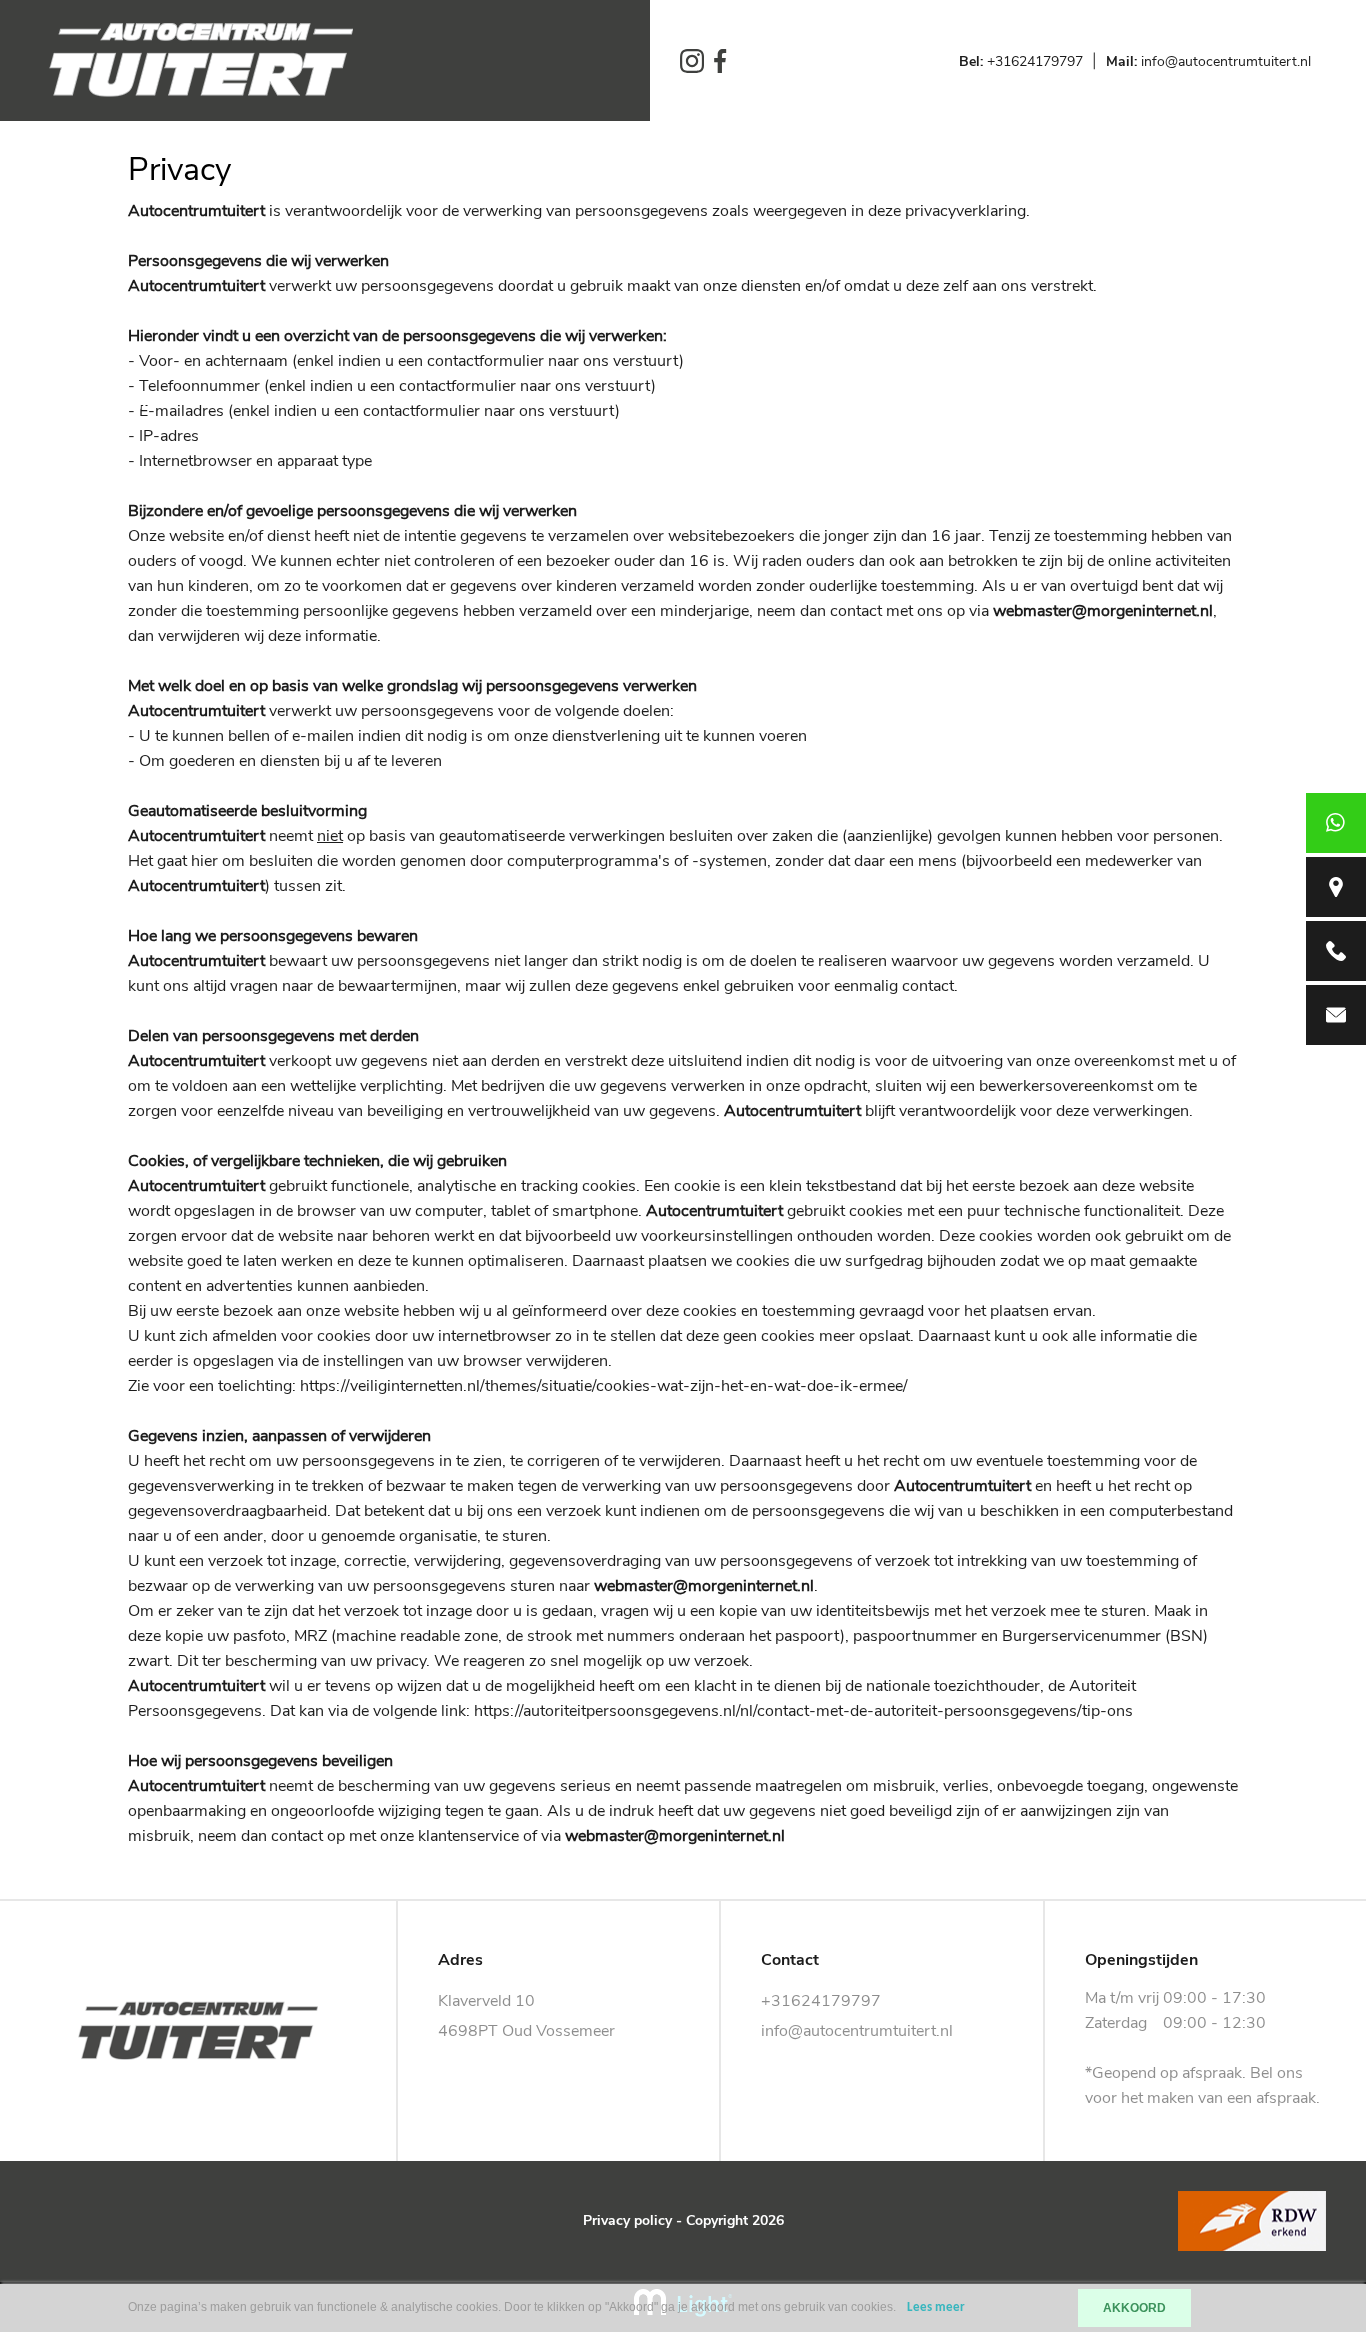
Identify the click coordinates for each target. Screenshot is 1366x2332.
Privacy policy (627, 2220)
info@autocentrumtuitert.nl (1208, 61)
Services (75, 288)
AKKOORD (1134, 2308)
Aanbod (73, 231)
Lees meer (936, 2307)
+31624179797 (1021, 61)
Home (65, 174)
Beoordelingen (101, 402)
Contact (73, 459)
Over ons (77, 345)
